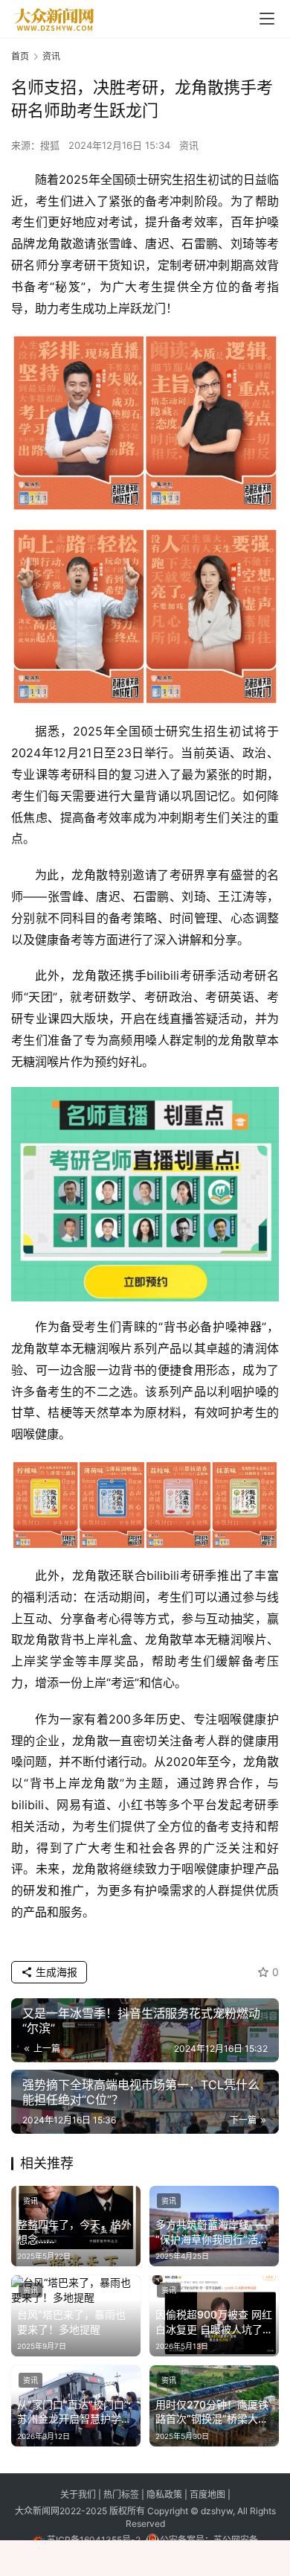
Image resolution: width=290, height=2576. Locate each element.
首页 (20, 56)
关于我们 (79, 2494)
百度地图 (207, 2494)
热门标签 (122, 2494)
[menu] (267, 19)
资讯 (189, 145)
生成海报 (55, 1972)
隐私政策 (165, 2494)
